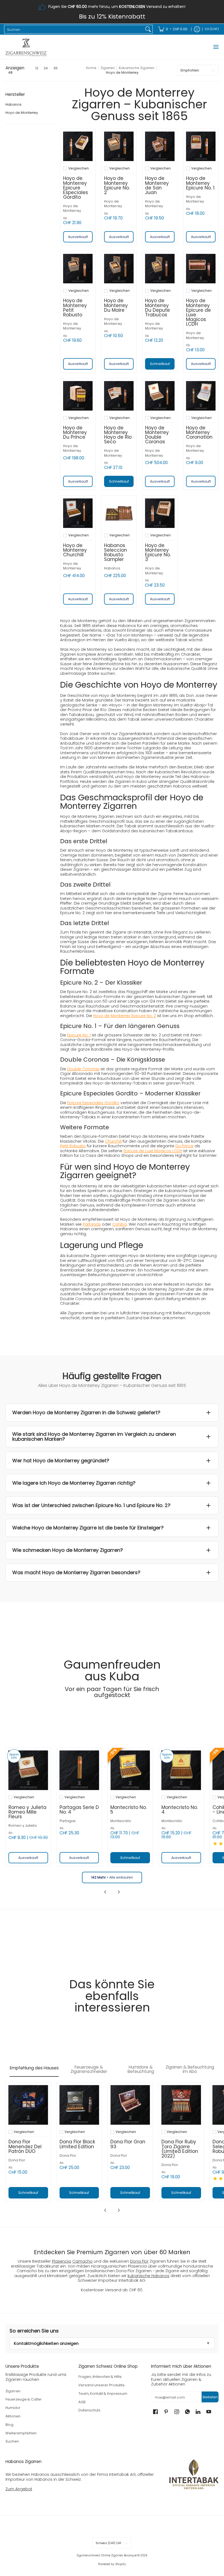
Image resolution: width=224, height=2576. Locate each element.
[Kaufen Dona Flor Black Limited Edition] (79, 2105)
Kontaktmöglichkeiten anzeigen (46, 2343)
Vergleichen (79, 168)
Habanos (14, 104)
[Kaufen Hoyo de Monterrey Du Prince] (78, 396)
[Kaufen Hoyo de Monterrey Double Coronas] (160, 396)
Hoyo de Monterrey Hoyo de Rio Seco (118, 435)
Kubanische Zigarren (137, 68)
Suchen (12, 2441)
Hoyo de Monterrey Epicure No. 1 (200, 183)
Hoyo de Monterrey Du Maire (116, 305)
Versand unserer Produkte (101, 2385)
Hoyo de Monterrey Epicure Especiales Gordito (76, 188)
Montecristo (121, 1821)
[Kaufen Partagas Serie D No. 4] (79, 1770)
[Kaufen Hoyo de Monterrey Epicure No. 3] (160, 513)
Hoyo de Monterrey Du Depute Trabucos (157, 307)
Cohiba (120, 1224)
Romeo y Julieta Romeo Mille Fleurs (27, 1812)
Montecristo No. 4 (180, 1810)
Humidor (13, 2408)
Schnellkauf (160, 364)
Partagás (92, 1224)
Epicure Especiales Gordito (93, 1103)
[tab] (34, 2069)
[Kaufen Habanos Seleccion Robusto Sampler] (119, 513)
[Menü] (216, 47)
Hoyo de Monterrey (22, 113)
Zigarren (108, 68)
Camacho (82, 2261)
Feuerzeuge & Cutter (24, 2399)
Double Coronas (83, 1069)
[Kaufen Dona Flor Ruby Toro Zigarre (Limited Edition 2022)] (181, 2105)
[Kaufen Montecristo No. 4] (181, 1770)
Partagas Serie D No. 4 (79, 1810)
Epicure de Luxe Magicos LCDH (153, 1151)
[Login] (197, 29)
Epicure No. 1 (79, 1035)
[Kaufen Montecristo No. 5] (130, 1770)
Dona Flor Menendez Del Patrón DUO (25, 2146)
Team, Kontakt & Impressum (103, 2394)
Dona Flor (17, 2160)
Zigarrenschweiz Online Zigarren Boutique (107, 2555)
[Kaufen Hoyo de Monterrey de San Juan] (160, 146)
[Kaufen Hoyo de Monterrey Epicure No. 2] (119, 146)
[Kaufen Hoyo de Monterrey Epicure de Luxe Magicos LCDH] (201, 269)
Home (91, 68)
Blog (9, 2425)
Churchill (113, 1141)
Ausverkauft (78, 237)
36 (55, 68)
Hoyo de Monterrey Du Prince (75, 432)
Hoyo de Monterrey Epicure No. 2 (117, 185)
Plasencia (61, 2261)
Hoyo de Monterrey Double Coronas (157, 435)
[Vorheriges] (105, 1892)
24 (46, 68)
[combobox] (74, 29)
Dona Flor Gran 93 (128, 2144)
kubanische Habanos (148, 2276)
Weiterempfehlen (21, 2433)
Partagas (68, 1821)
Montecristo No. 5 (129, 1810)
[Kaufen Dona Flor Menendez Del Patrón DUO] (28, 2105)
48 (10, 73)
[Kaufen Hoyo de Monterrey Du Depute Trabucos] (160, 269)
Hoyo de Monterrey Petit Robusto (75, 307)
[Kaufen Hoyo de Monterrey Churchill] (78, 513)
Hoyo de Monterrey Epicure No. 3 (158, 552)
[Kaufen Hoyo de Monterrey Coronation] (201, 396)
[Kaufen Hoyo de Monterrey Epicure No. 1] (201, 146)
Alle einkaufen (112, 1877)
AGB (82, 2402)
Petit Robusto (73, 1146)
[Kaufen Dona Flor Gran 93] (130, 2105)
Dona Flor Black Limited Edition (77, 2144)
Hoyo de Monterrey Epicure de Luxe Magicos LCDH (198, 312)
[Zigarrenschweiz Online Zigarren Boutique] (26, 47)
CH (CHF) (212, 29)
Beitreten (210, 2397)
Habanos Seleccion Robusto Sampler (116, 552)
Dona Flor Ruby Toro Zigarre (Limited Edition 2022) (180, 2149)
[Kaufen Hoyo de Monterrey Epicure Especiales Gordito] (78, 146)
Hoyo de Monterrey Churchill (75, 550)
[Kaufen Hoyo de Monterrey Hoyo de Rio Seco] (119, 396)
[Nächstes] (119, 1892)
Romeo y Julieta (23, 1825)
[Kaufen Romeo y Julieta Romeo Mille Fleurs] (28, 1770)
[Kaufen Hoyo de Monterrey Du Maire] (119, 269)
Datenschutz (89, 2410)
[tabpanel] (112, 2148)
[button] (15, 96)
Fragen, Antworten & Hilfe (100, 2377)
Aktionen (13, 2416)
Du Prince (184, 1146)
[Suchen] (148, 29)
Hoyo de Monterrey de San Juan (157, 185)
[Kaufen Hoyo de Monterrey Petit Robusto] (78, 269)
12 (37, 68)
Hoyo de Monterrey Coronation (199, 432)
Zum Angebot (19, 2489)
